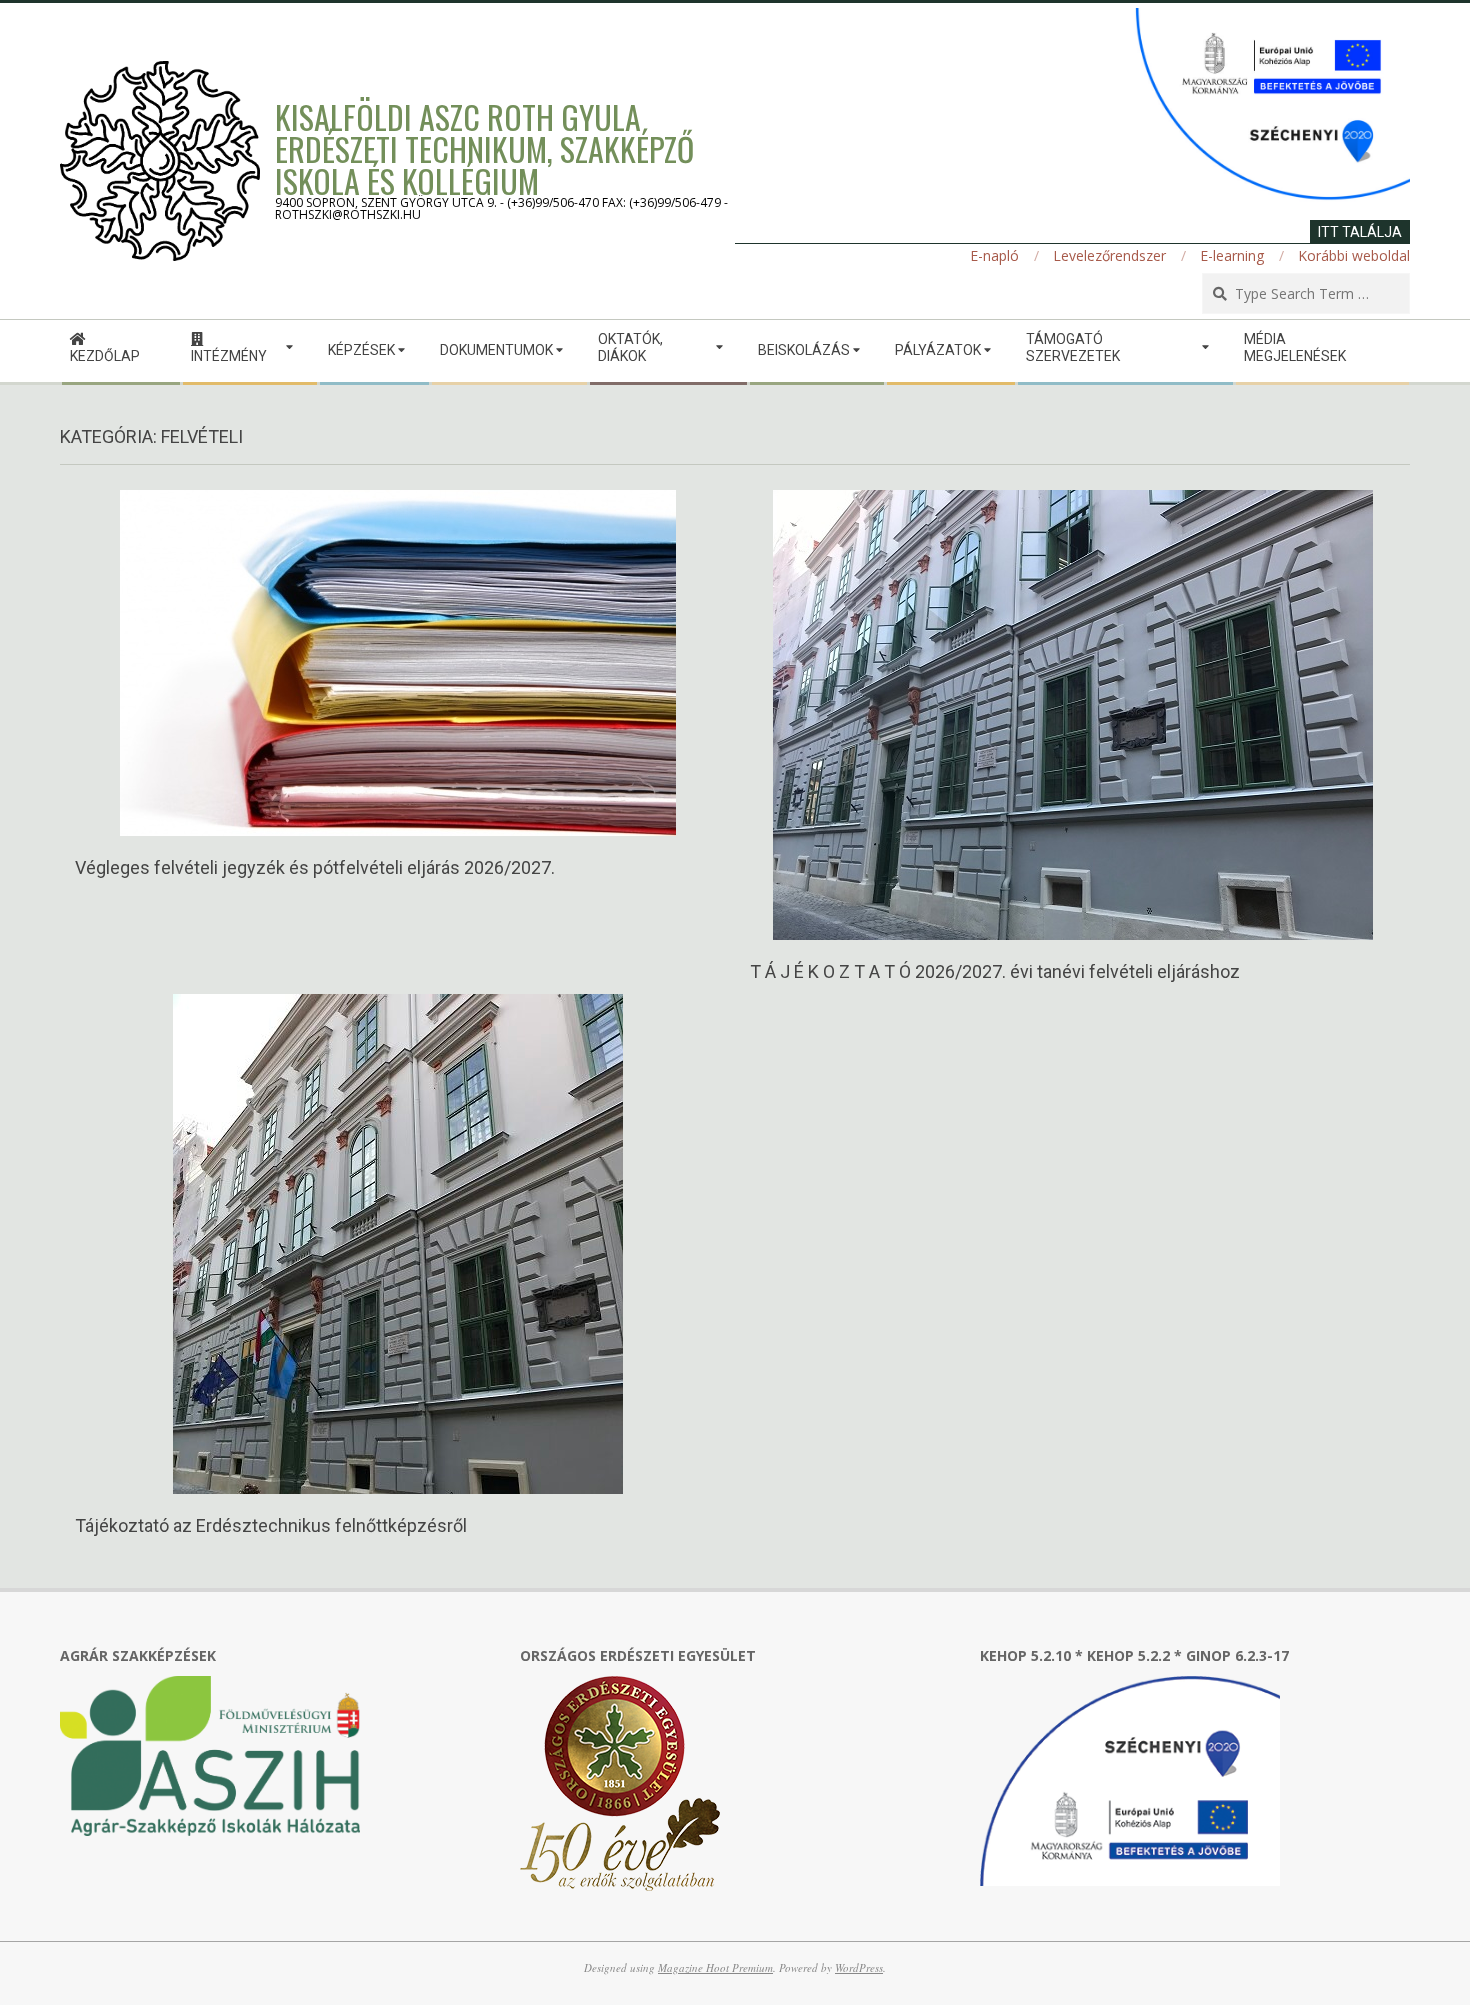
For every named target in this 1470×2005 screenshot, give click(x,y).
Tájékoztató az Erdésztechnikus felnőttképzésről (271, 1525)
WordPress (859, 1967)
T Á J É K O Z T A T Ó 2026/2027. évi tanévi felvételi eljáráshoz (995, 971)
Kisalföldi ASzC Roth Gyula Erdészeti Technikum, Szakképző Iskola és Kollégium (484, 148)
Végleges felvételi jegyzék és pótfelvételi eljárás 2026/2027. (315, 867)
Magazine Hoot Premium (715, 1967)
